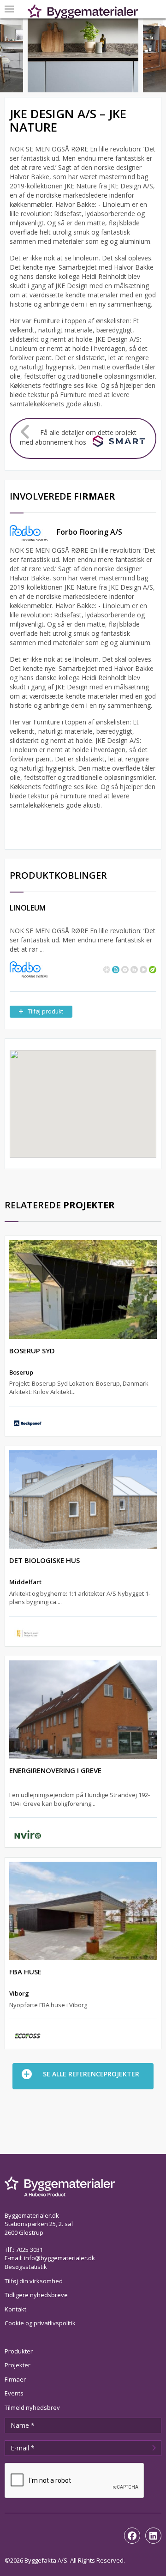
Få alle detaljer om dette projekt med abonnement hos (78, 437)
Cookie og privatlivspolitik (40, 2323)
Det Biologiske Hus (44, 1560)
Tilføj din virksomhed (34, 2281)
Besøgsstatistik (26, 2267)
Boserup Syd (32, 1351)
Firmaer (15, 2379)
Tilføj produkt (45, 1011)
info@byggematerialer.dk (59, 2258)
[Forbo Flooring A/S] (29, 969)
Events (14, 2393)
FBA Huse (25, 1972)
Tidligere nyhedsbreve (36, 2295)
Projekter (18, 2365)
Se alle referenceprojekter (91, 2074)
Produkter (19, 2351)
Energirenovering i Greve (55, 1770)
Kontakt (15, 2309)
